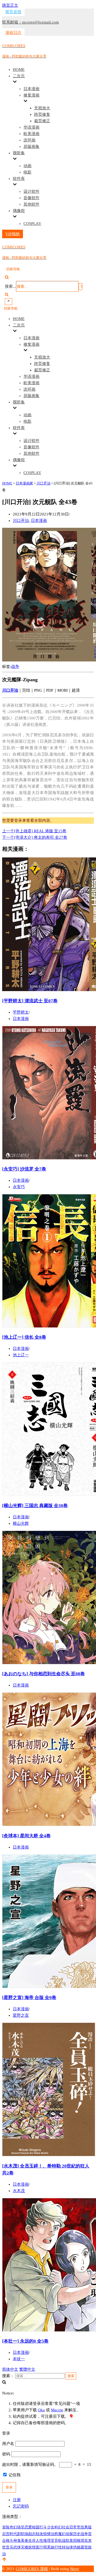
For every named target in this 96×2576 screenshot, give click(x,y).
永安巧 (19, 1187)
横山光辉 (21, 1523)
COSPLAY (32, 224)
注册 (17, 2500)
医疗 (39, 2547)
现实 (84, 2541)
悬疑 (88, 2527)
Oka (41, 2410)
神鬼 (17, 2541)
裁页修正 (42, 121)
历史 (77, 2534)
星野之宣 (21, 2015)
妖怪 (32, 2547)
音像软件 (31, 198)
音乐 (10, 2547)
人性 (39, 2541)
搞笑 (21, 2527)
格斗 (10, 2541)
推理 (47, 2541)
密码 (6, 2454)
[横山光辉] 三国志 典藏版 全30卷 (35, 1506)
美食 (25, 2541)
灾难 (25, 2547)
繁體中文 (27, 2369)
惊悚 (47, 2534)
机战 (62, 2541)
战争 (15, 667)
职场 (25, 2534)
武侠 (17, 2547)
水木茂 (19, 2191)
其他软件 (31, 204)
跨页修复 (42, 114)
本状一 (19, 2359)
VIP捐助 (13, 234)
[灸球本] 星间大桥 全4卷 (26, 1836)
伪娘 (77, 2547)
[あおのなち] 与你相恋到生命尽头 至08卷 (43, 1674)
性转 (62, 2547)
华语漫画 (31, 127)
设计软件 (31, 191)
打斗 (43, 2527)
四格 (77, 2541)
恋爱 (28, 2527)
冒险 (6, 2527)
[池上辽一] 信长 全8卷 (24, 1337)
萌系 (47, 2547)
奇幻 (13, 2527)
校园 (36, 2527)
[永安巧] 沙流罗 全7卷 (24, 1169)
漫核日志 (13, 33)
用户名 (8, 2444)
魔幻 (62, 2534)
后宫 (6, 2534)
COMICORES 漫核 (32, 2569)
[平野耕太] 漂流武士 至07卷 (30, 1001)
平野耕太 (21, 1012)
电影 (27, 172)
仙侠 (69, 2547)
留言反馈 (13, 12)
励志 (32, 2534)
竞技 (81, 2527)
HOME (19, 70)
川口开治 (21, 521)
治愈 (54, 2534)
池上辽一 (21, 1355)
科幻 (58, 2527)
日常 (73, 2527)
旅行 (54, 2547)
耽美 (69, 2541)
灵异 (54, 2541)
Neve (75, 2569)
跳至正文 (10, 5)
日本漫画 (31, 89)
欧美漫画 (31, 134)
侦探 (69, 2534)
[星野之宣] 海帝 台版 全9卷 (29, 1998)
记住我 (14, 2475)
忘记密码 (21, 2506)
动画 (27, 166)
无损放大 (42, 108)
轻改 (39, 2534)
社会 (66, 2527)
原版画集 (31, 147)
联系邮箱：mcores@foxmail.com (31, 22)
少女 (51, 2527)
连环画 (29, 140)
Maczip (57, 2410)
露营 (84, 2547)
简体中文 (10, 2369)
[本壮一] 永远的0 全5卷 (25, 2341)
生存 (32, 2541)
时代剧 (15, 2534)
